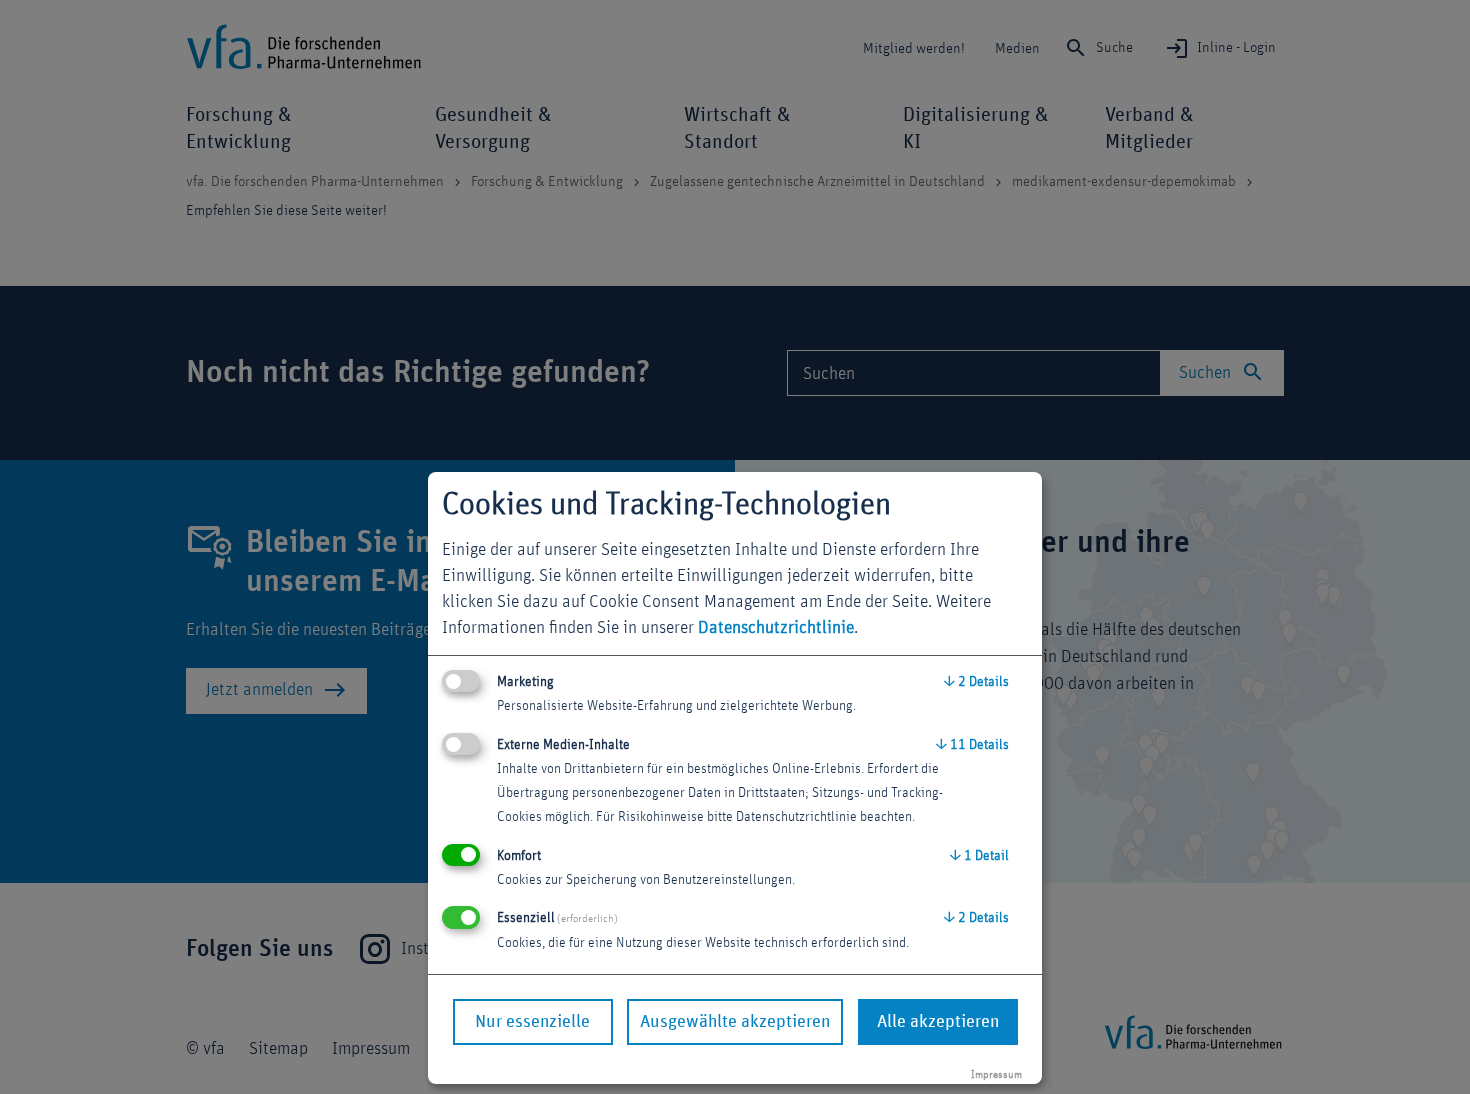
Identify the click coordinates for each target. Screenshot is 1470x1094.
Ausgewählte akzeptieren (735, 1022)
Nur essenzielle (532, 1022)
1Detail (979, 856)
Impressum (996, 1074)
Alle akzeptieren (938, 1022)
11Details (972, 745)
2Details (976, 682)
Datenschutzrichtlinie (776, 628)
